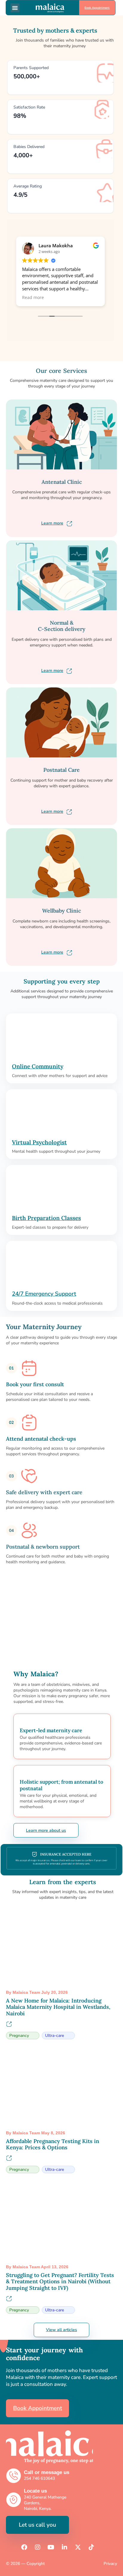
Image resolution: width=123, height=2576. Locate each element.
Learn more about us (46, 1830)
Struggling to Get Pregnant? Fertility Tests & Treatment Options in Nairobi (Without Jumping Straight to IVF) (60, 2281)
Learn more (52, 523)
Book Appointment (97, 8)
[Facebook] (24, 2547)
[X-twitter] (78, 2547)
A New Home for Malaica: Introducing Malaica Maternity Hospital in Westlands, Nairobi (58, 2007)
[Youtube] (51, 2547)
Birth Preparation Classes (46, 1218)
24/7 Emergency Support (44, 1294)
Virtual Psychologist (39, 1142)
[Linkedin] (64, 2547)
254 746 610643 (39, 2478)
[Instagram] (38, 2547)
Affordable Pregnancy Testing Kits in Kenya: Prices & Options (53, 2144)
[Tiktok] (91, 2547)
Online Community (38, 1066)
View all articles (61, 2330)
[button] (15, 8)
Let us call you (37, 2525)
